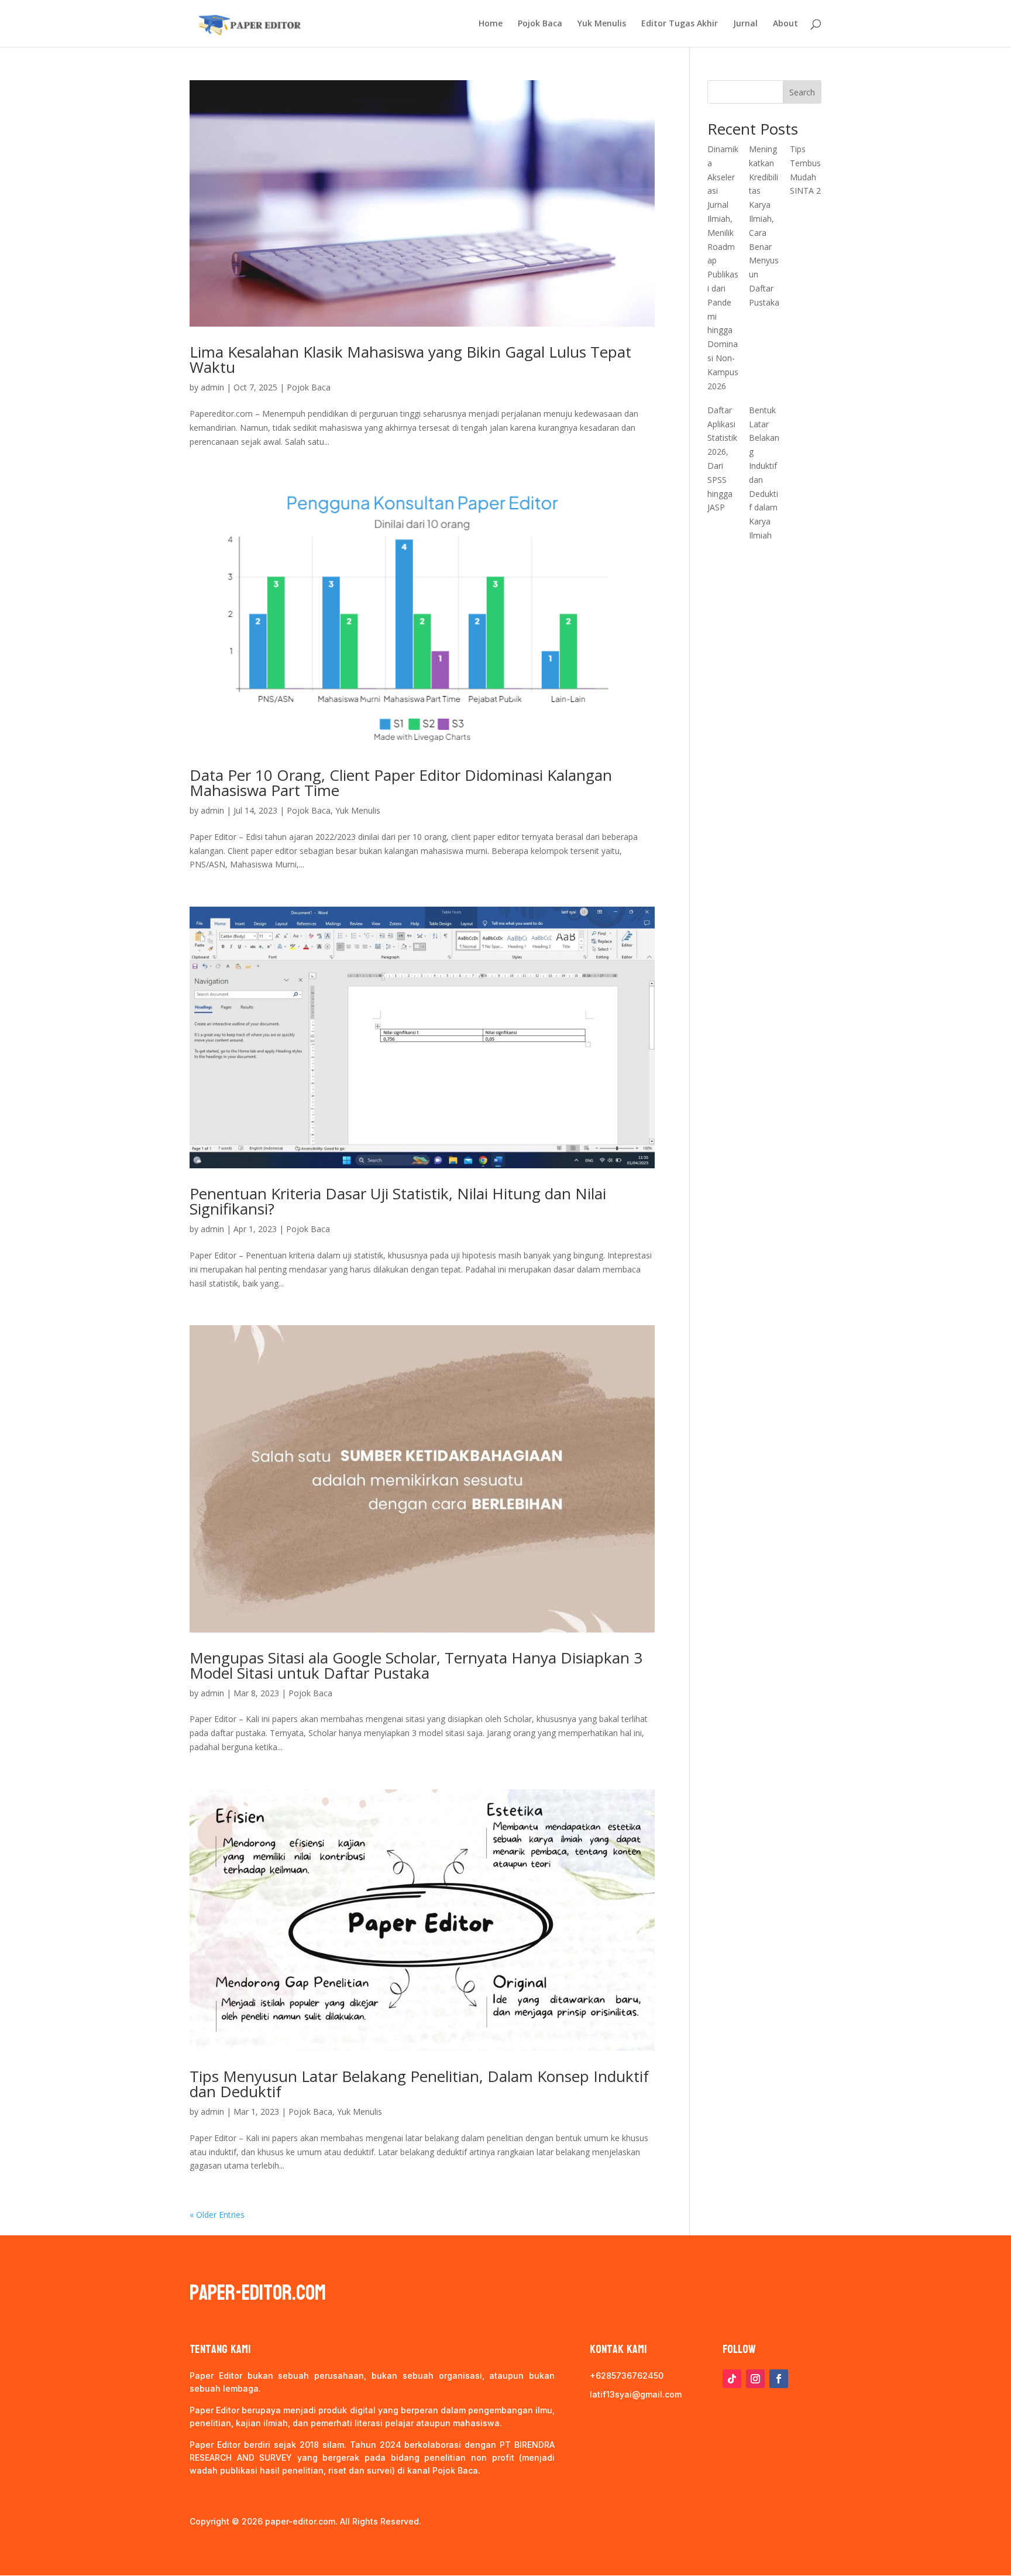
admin (212, 387)
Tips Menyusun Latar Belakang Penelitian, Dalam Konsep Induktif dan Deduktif (419, 2084)
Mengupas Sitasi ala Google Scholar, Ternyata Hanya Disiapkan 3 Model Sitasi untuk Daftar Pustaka (416, 1665)
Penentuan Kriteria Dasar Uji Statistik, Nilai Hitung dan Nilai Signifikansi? (398, 1201)
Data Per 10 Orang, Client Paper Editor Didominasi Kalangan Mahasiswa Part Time (401, 783)
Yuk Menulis (602, 24)
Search (802, 92)
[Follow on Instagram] (755, 2379)
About (785, 24)
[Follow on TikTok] (732, 2379)
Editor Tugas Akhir (680, 24)
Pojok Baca (540, 24)
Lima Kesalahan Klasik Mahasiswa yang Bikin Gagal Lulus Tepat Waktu (410, 359)
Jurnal (745, 24)
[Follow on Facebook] (779, 2379)
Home (491, 24)
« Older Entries (217, 2215)
